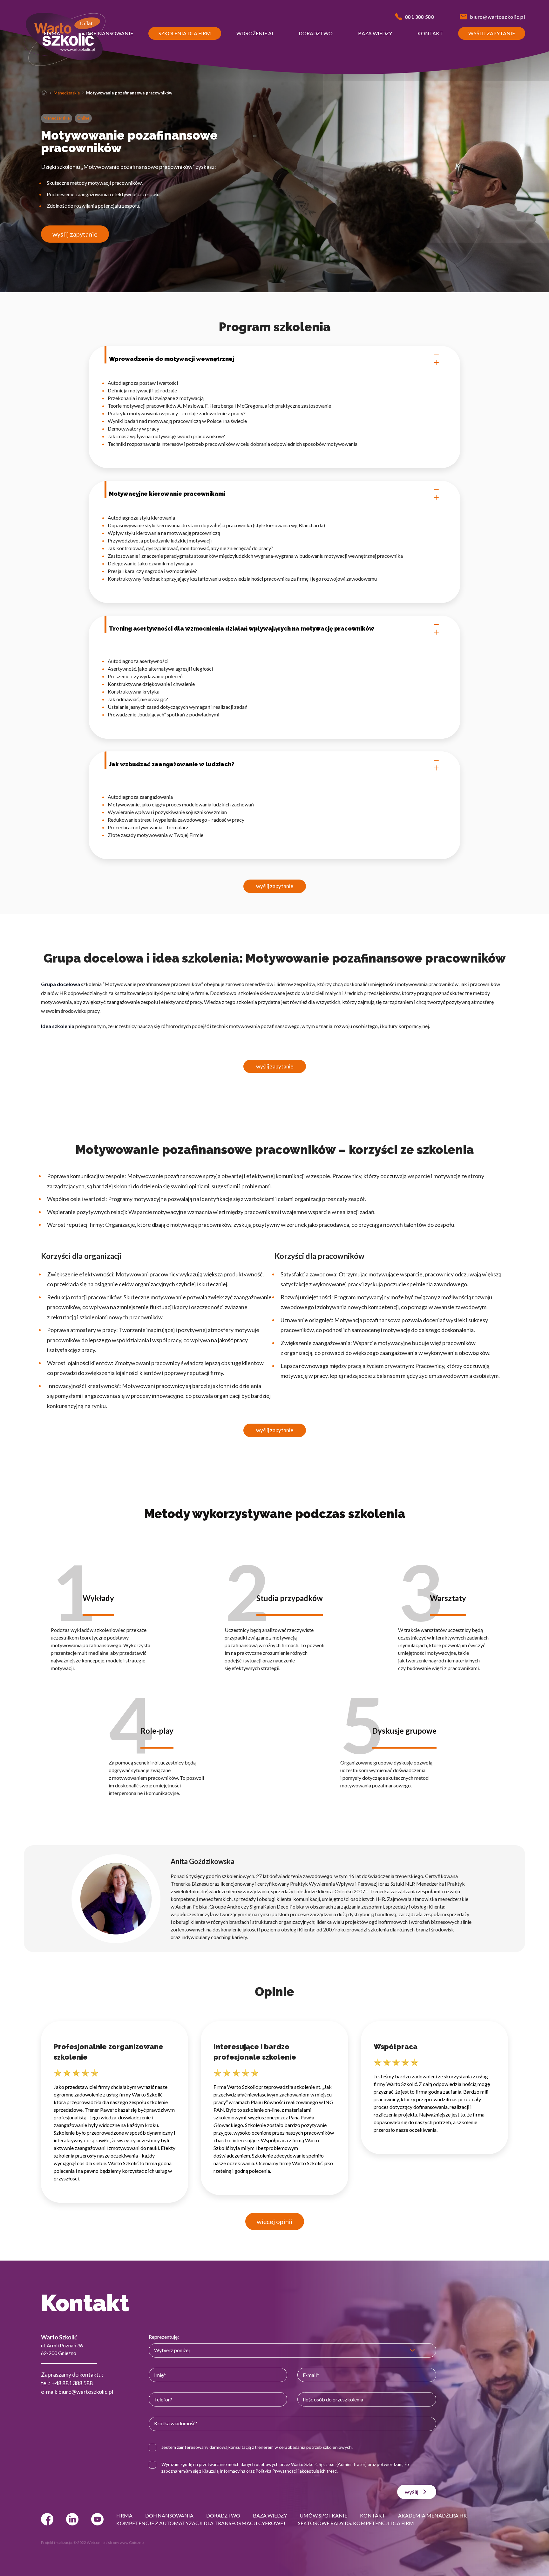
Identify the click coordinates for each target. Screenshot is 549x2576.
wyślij (412, 2492)
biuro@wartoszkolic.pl (86, 2392)
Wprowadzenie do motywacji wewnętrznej (172, 359)
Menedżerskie (67, 93)
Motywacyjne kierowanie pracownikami (167, 494)
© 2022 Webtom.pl (89, 2542)
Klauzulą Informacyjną (224, 2471)
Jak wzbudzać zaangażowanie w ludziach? (172, 764)
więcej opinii (275, 2221)
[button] (52, 33)
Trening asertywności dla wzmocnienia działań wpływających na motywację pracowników (242, 628)
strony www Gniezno (126, 2542)
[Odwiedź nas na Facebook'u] (47, 2519)
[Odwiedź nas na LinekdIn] (72, 2519)
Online (83, 118)
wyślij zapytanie (75, 234)
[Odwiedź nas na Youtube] (97, 2519)
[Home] (44, 93)
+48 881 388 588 (72, 2383)
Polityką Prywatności (276, 2471)
